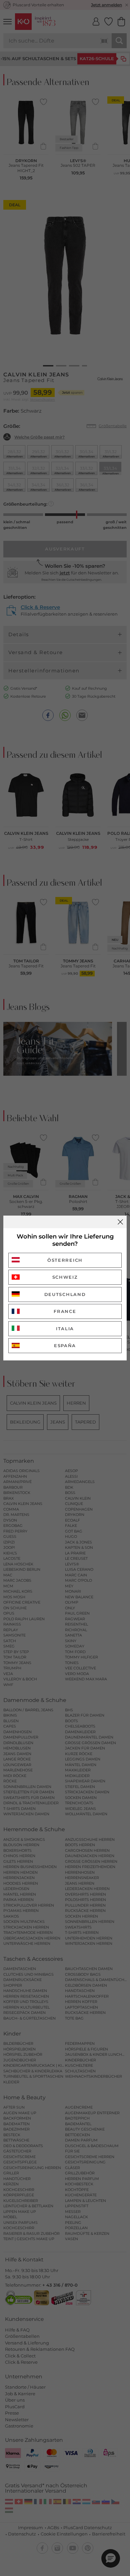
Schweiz (65, 1277)
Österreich (65, 1260)
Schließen (120, 1222)
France (65, 1311)
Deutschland (65, 1294)
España (65, 1345)
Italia (65, 1329)
